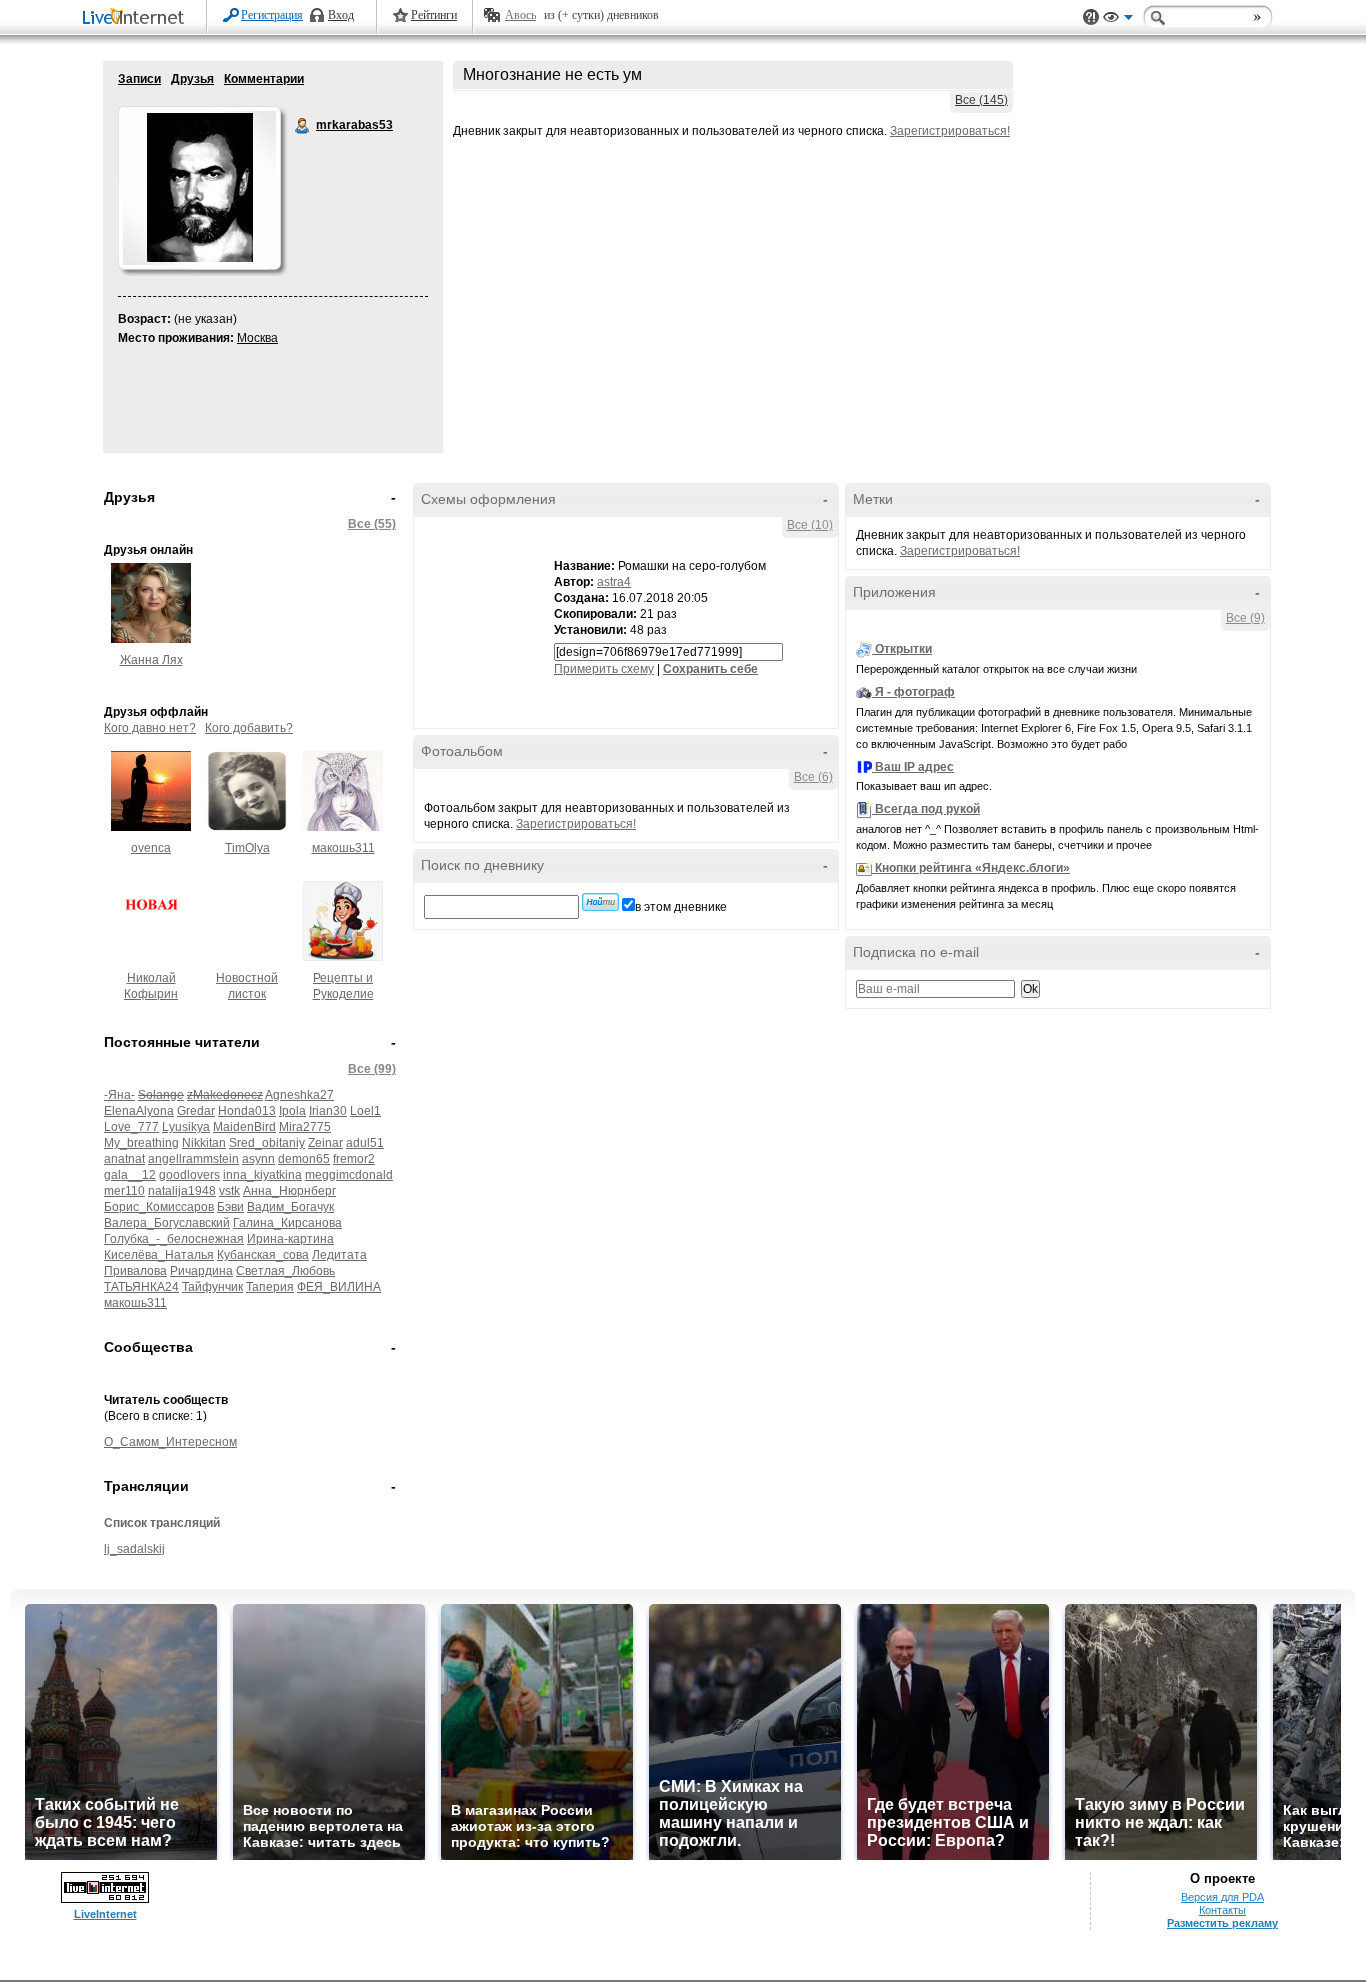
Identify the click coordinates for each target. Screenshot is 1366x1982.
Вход (341, 15)
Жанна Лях (151, 660)
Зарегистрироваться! (950, 131)
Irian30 (328, 1111)
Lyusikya (186, 1127)
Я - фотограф (915, 692)
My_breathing (141, 1143)
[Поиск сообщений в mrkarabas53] (600, 902)
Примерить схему (604, 669)
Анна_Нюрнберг (289, 1191)
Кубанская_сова (263, 1255)
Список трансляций (162, 1523)
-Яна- (119, 1095)
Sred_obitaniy (267, 1143)
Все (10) (810, 525)
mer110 (124, 1191)
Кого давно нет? (150, 728)
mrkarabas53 (303, 126)
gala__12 (130, 1175)
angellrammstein (193, 1159)
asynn (258, 1159)
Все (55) (372, 524)
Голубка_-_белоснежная (174, 1239)
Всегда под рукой (927, 809)
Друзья (192, 79)
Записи (139, 79)
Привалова (135, 1271)
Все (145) (981, 100)
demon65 (304, 1159)
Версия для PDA (1222, 1897)
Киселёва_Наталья (159, 1255)
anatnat (124, 1159)
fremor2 (354, 1159)
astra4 (614, 582)
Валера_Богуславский (167, 1223)
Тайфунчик (212, 1287)
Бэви (230, 1207)
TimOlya (247, 848)
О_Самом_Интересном (170, 1442)
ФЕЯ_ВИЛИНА (339, 1287)
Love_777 (131, 1127)
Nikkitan (204, 1143)
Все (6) (813, 777)
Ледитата (339, 1255)
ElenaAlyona (139, 1111)
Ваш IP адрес (914, 767)
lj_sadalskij (134, 1549)
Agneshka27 (299, 1095)
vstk (229, 1191)
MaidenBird (244, 1127)
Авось (520, 15)
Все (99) (372, 1069)
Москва (257, 338)
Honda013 (247, 1111)
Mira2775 (305, 1127)
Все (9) (1245, 618)
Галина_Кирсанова (287, 1223)
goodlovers (189, 1175)
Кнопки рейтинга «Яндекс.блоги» (972, 868)
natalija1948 (182, 1191)
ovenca (151, 848)
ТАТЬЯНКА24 (141, 1287)
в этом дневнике (681, 907)
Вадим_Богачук (290, 1207)
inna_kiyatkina (262, 1175)
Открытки (903, 649)
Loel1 (365, 1111)
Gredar (196, 1111)
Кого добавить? (249, 728)
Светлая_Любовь (285, 1271)
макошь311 (343, 848)
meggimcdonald (349, 1175)
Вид (1118, 20)
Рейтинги (434, 15)
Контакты (1222, 1910)
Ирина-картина (290, 1239)
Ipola (292, 1111)
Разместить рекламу (1222, 1923)
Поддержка (1091, 17)
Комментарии (264, 79)
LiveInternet (137, 18)
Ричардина (201, 1271)
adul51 (365, 1143)
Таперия (270, 1287)
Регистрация (272, 15)
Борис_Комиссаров (159, 1207)
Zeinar (325, 1143)
